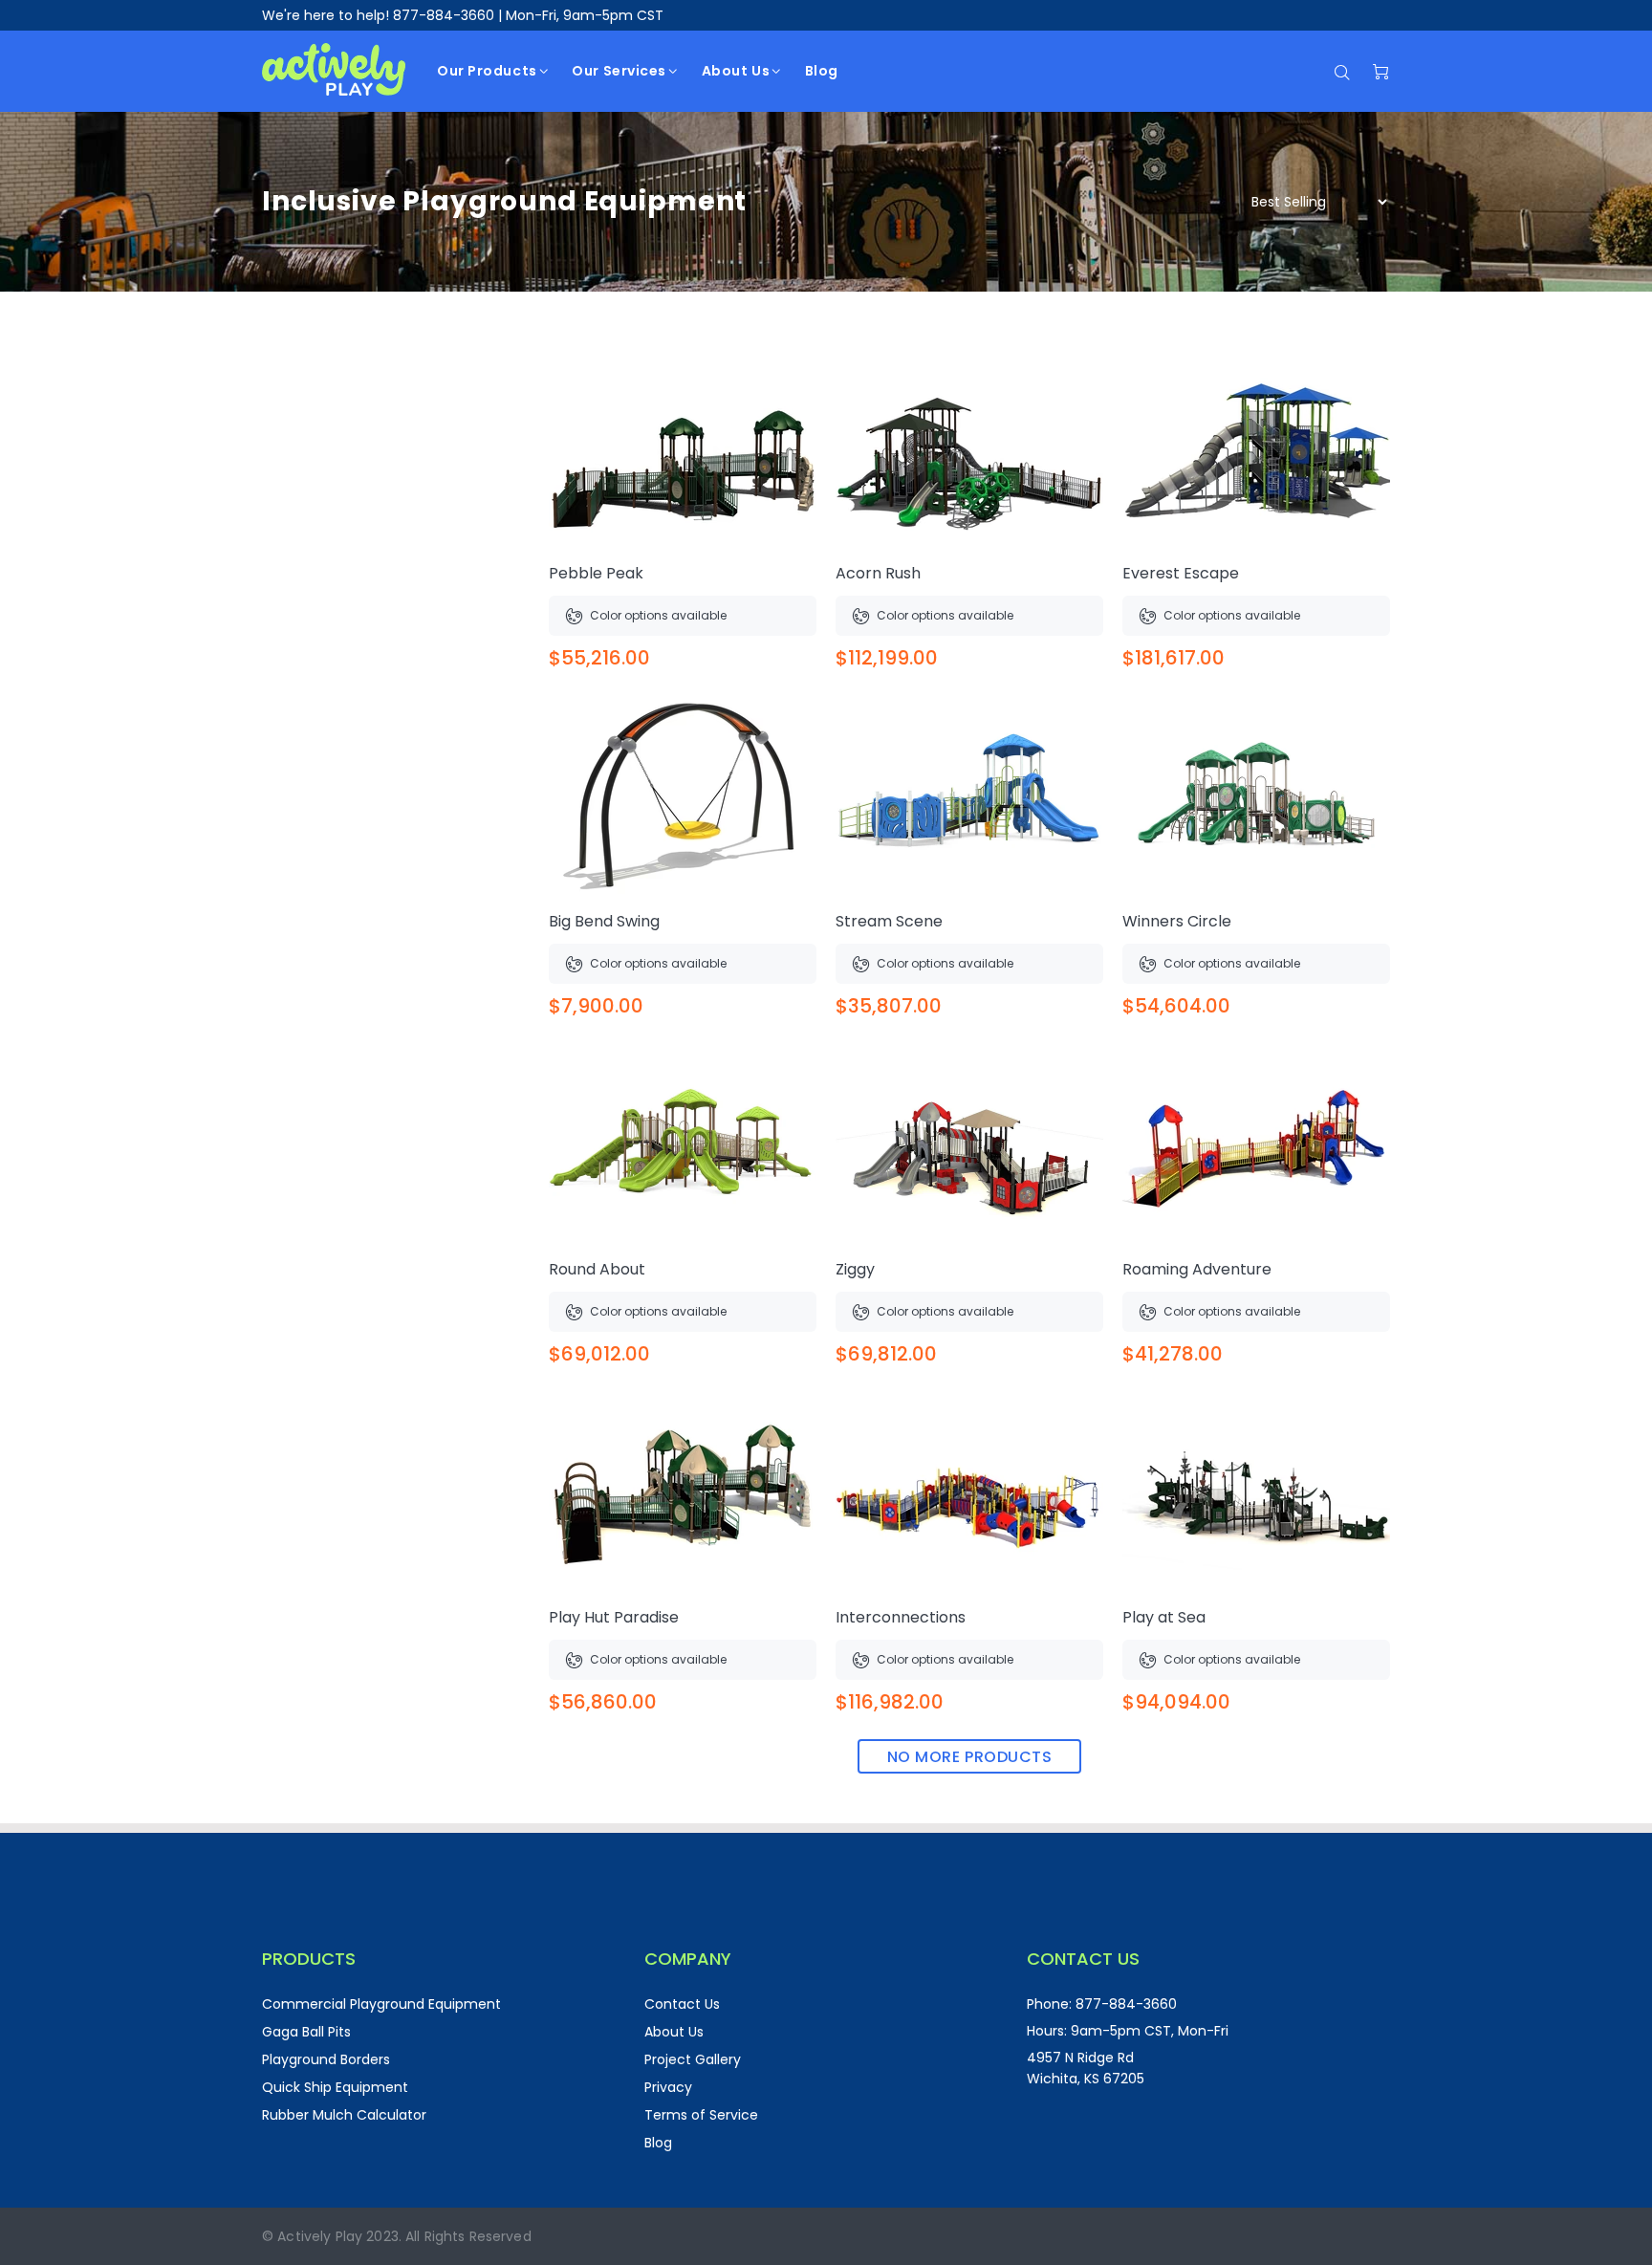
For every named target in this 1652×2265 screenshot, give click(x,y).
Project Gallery (693, 2059)
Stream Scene (889, 921)
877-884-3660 (444, 15)
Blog (658, 2143)
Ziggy (855, 1269)
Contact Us (682, 2004)
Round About (597, 1269)
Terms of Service (701, 2115)
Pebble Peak (596, 573)
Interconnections (901, 1617)
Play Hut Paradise (614, 1617)
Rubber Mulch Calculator (344, 2115)
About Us (674, 2032)
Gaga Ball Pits (306, 2032)
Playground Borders (326, 2059)
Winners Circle (1177, 921)
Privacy (668, 2087)
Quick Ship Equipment (335, 2087)
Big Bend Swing (604, 921)
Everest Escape (1181, 573)
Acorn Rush (878, 573)
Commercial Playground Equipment (381, 2004)
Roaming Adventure (1197, 1269)
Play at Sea (1164, 1617)
